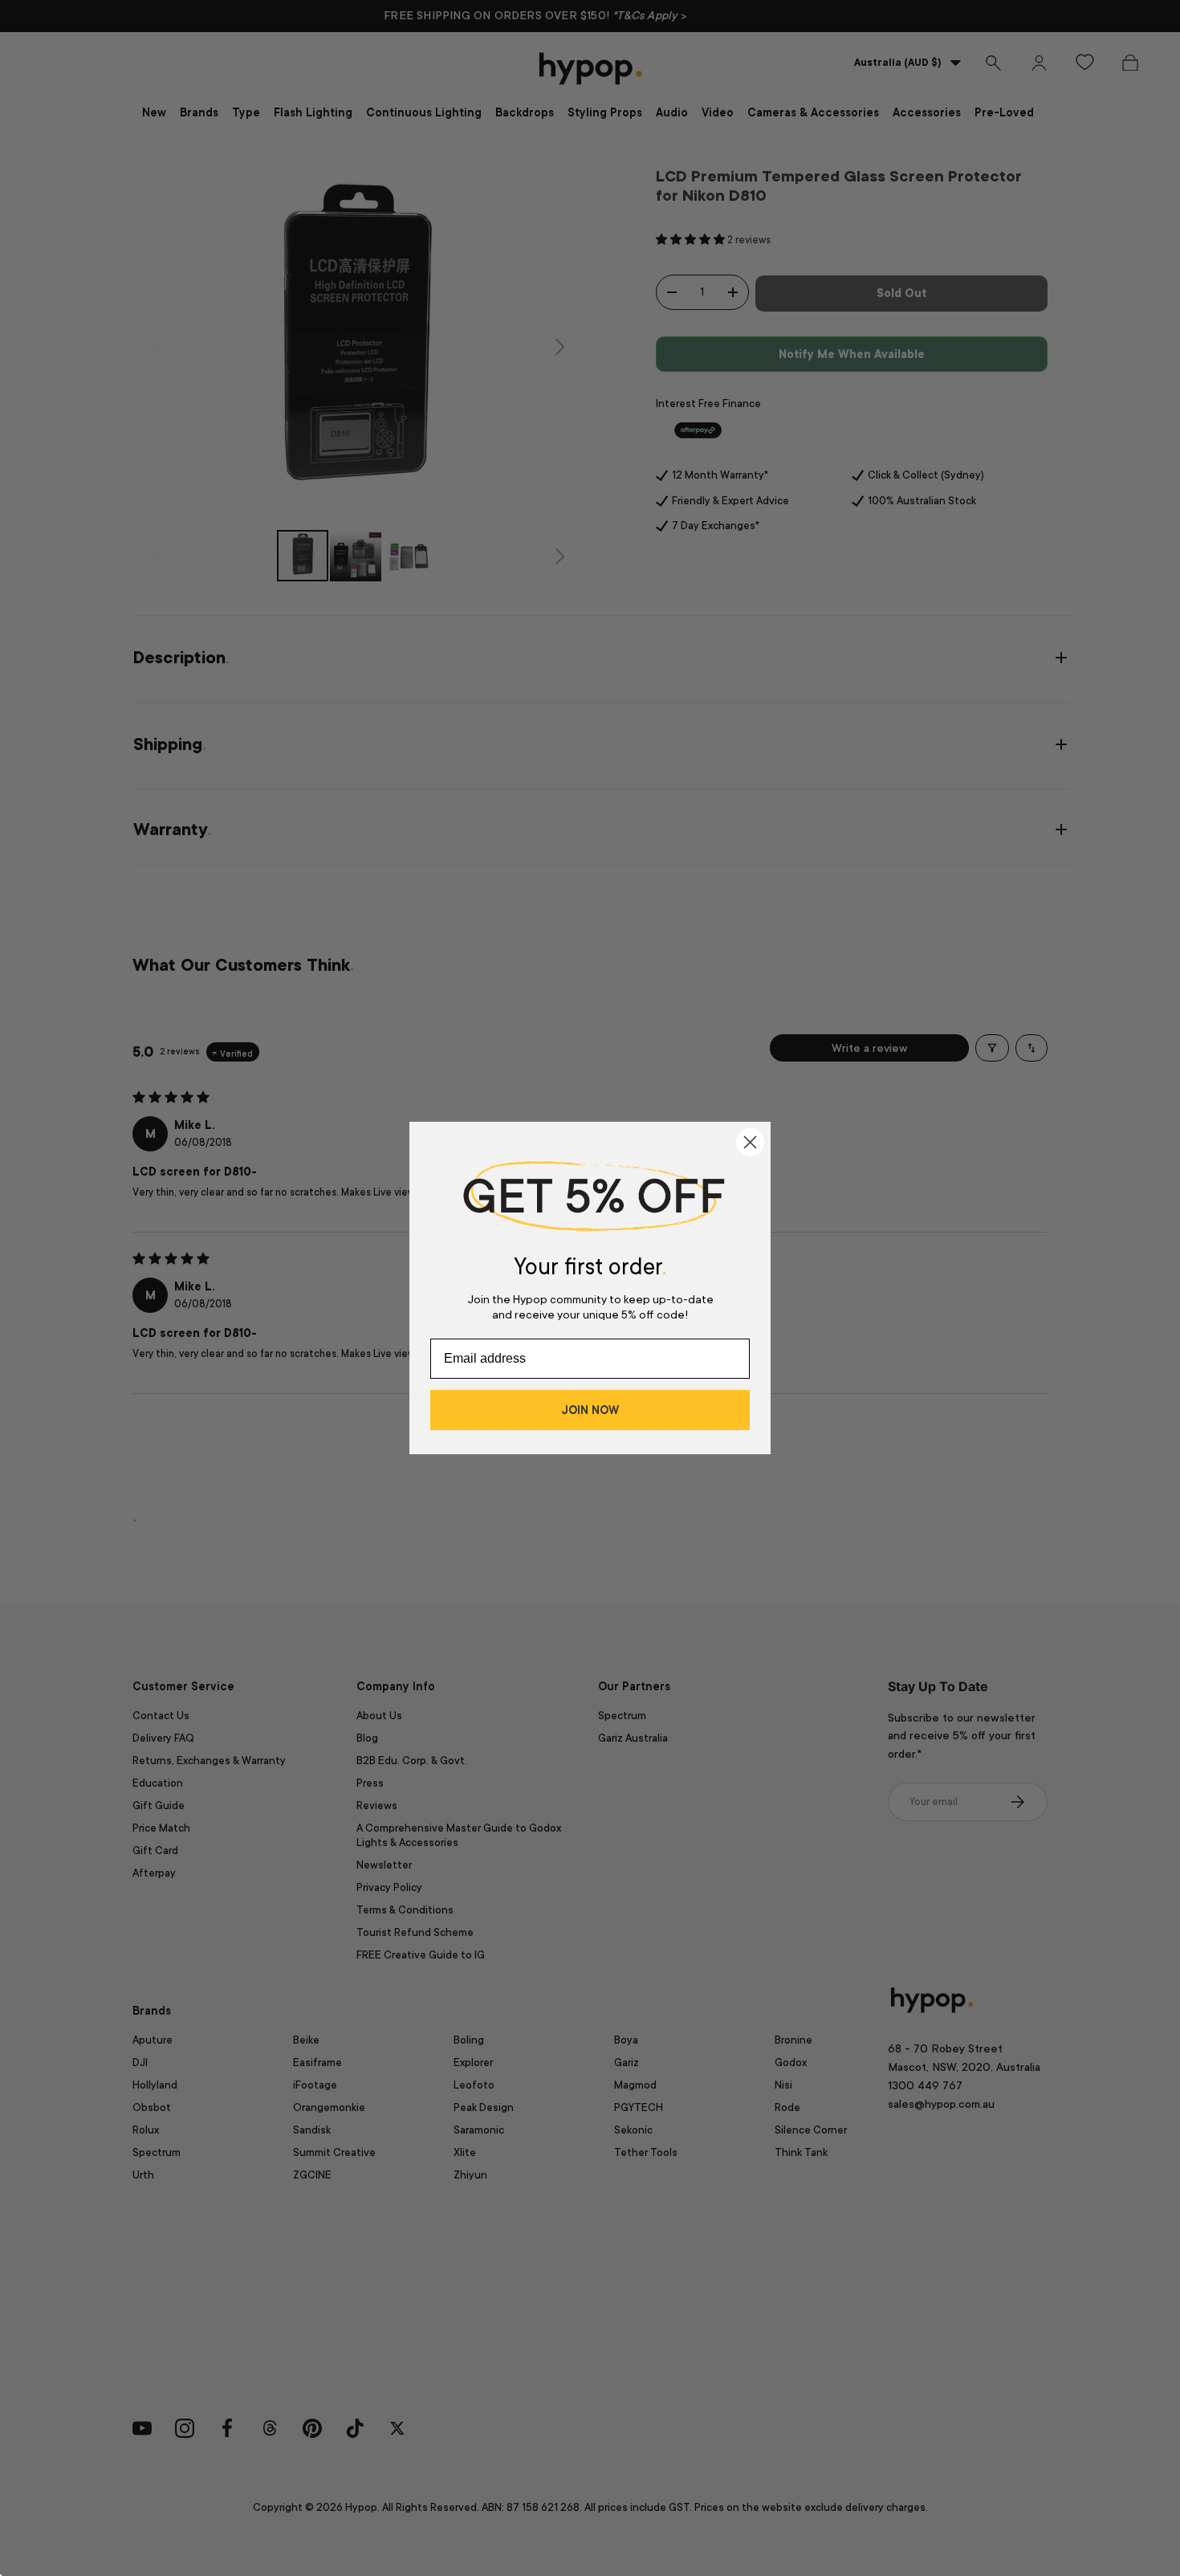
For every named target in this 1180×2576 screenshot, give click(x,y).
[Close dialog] (750, 1142)
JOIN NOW (590, 1410)
